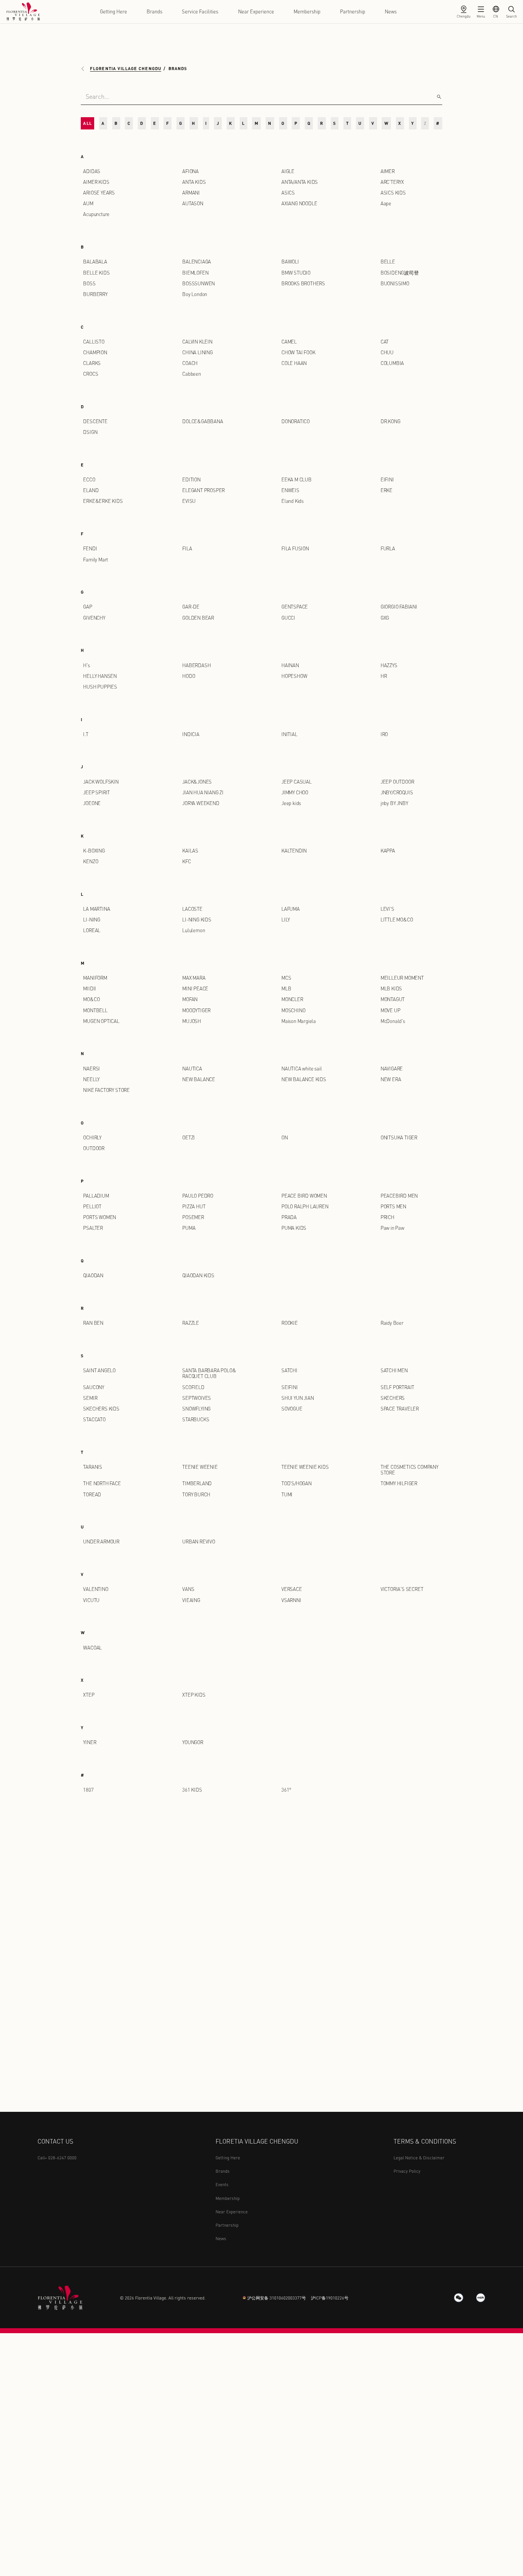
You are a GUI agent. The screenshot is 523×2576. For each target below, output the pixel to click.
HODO (189, 676)
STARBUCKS (196, 1419)
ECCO (89, 480)
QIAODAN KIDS (198, 1275)
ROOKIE (290, 1323)
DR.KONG (391, 421)
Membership (307, 11)
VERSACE (292, 1589)
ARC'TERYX (392, 182)
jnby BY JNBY (394, 803)
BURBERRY (95, 294)
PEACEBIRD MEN (399, 1196)
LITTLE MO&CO (397, 920)
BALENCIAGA (197, 262)
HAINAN (290, 665)
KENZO (91, 861)
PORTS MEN (393, 1206)
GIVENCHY (94, 618)
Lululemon (194, 930)
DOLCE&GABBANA (203, 421)
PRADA (289, 1217)
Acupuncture (96, 214)
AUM (88, 203)
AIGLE (288, 171)
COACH (190, 363)
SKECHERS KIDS (101, 1409)
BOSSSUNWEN (199, 283)
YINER (90, 1742)
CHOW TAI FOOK (298, 352)
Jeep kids (291, 803)
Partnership (353, 11)
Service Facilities (200, 11)
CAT (385, 342)
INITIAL (289, 734)
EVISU (189, 501)
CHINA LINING (198, 352)
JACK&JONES (197, 782)
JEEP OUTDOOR (397, 782)
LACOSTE (192, 909)
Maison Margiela (299, 1021)
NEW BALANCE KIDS (304, 1079)
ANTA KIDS (194, 182)
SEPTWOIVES (197, 1398)
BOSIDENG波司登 (400, 273)
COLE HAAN (294, 363)
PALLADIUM (96, 1196)
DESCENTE (95, 421)
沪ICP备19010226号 (330, 2298)
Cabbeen (192, 374)
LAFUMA (291, 909)
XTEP (89, 1695)
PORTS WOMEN (100, 1217)
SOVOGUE (292, 1409)
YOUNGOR (193, 1742)
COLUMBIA (392, 363)
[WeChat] (459, 2298)
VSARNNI (291, 1600)
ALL (87, 123)
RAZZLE (191, 1323)
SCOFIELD (193, 1387)
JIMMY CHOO (295, 792)
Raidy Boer (392, 1323)
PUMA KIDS (294, 1228)
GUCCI (288, 618)
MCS (286, 978)
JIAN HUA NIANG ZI (203, 792)
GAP (87, 607)
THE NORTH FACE (102, 1483)
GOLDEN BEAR (198, 618)
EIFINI (387, 480)
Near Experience (256, 11)
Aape (386, 203)
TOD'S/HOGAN (297, 1483)
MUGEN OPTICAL (101, 1021)
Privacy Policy (407, 2171)
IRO (384, 734)
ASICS (288, 193)
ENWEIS (290, 490)
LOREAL (92, 930)
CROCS (91, 374)
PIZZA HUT (194, 1206)
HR (384, 676)
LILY (286, 920)
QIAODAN (93, 1275)
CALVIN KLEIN (197, 342)
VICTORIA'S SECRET (402, 1589)
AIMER (388, 171)
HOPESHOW (294, 676)
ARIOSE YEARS (99, 193)
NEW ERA (391, 1079)
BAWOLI (290, 262)
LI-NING (92, 920)
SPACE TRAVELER (400, 1409)
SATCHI (289, 1370)
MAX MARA (194, 978)
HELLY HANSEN (100, 676)
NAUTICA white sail (302, 1069)
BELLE (388, 262)
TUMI (287, 1494)
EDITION (191, 480)
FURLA (388, 548)
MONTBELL (95, 1010)
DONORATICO (296, 421)
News (391, 11)
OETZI (189, 1137)
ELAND (91, 490)
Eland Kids (293, 501)
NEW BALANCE (199, 1079)
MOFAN (190, 999)
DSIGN (90, 432)
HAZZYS (389, 665)
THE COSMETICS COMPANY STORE (409, 1470)
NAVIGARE (392, 1069)
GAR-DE (191, 607)
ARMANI (191, 193)
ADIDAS (92, 171)
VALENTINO (96, 1589)
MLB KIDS (391, 989)
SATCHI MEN (394, 1370)
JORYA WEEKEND (201, 803)
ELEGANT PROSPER (203, 490)
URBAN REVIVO (199, 1542)
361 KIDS (192, 1790)
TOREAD (92, 1494)
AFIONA (190, 171)
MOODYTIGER (196, 1010)
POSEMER (193, 1217)
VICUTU (91, 1600)
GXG (385, 618)
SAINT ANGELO (99, 1370)
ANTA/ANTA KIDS (300, 182)
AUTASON (193, 203)
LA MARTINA (96, 909)
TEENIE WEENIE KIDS (305, 1467)
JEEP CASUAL (297, 782)
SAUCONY (94, 1387)
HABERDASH (196, 665)
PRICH (387, 1217)
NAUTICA (192, 1069)
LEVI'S (387, 909)
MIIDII (90, 989)
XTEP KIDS (194, 1695)
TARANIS (93, 1467)
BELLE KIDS (96, 273)
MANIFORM (95, 978)
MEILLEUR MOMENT (402, 978)
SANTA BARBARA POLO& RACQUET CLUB (209, 1373)
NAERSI (92, 1069)
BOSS (89, 283)
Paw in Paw (392, 1228)
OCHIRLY (92, 1137)
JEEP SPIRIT (96, 792)
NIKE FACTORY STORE (106, 1090)
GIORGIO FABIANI (399, 607)
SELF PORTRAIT (398, 1387)
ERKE (387, 490)
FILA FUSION (295, 548)
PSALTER (93, 1228)
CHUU (387, 352)
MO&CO (91, 999)
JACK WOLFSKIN (101, 782)
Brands (154, 11)
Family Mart (96, 560)
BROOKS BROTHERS (303, 283)
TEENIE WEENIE (200, 1467)
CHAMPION (95, 352)
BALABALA (95, 262)
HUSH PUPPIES (100, 687)
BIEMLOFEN (195, 273)
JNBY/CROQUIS (397, 792)
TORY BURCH (196, 1494)
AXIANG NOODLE (299, 203)
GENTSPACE (295, 607)
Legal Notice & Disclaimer (419, 2158)
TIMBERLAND (197, 1483)
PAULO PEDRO (198, 1196)
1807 (88, 1790)
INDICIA (191, 734)
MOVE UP (391, 1010)
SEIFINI (290, 1387)
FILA (187, 548)
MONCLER (292, 999)
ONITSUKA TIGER (399, 1137)
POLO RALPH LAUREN (305, 1206)
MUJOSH (192, 1021)
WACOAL (92, 1648)
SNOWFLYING (196, 1409)
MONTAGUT (393, 999)
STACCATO (94, 1419)
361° (286, 1790)
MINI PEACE (195, 989)
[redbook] (481, 2298)
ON (285, 1137)
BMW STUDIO (296, 273)
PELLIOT (92, 1206)
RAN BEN (93, 1323)
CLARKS (92, 363)
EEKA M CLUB (297, 480)
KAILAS (190, 851)
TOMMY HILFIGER (399, 1483)
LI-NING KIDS (197, 920)
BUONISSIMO (395, 283)
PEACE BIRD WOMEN (304, 1196)
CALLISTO (94, 342)
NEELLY (91, 1079)
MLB (286, 989)
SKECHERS (393, 1398)
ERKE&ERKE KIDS (103, 501)
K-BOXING (94, 851)
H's (86, 665)
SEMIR (90, 1398)
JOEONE (92, 803)
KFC (186, 861)
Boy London (195, 294)
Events (222, 2184)
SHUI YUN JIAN (298, 1398)
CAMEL (289, 342)
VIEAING (191, 1600)
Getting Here (114, 11)
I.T (86, 734)
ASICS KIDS (393, 193)
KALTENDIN (294, 851)
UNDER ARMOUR (101, 1542)
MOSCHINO (293, 1010)
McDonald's (393, 1021)
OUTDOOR (94, 1148)
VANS (188, 1589)
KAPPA (388, 851)
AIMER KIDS (96, 182)
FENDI (90, 548)
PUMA (189, 1228)
